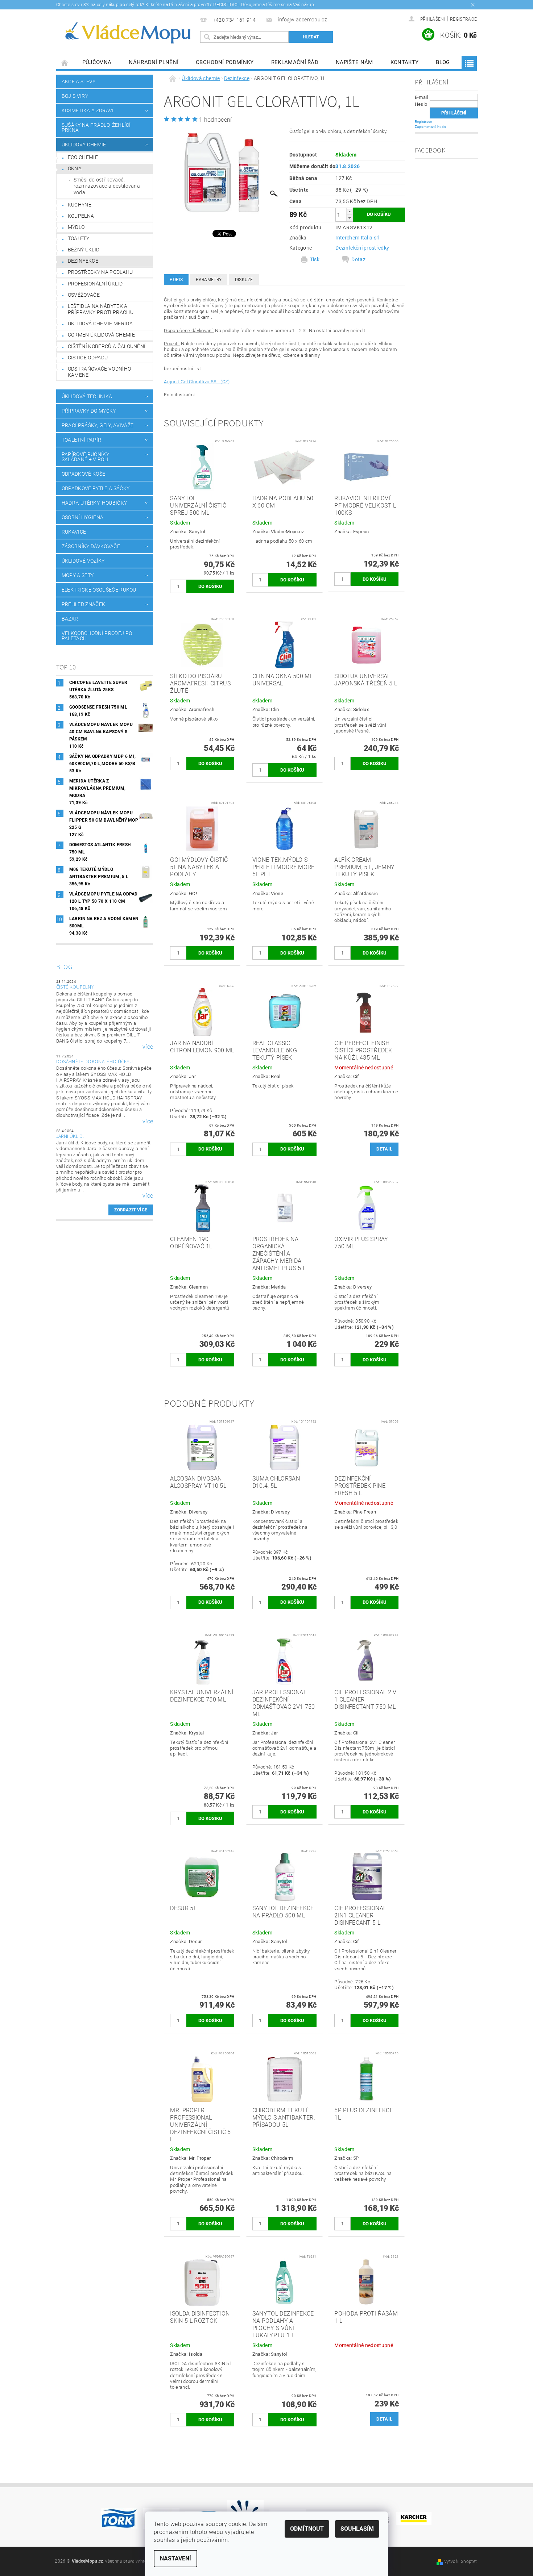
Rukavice (74, 532)
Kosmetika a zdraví (88, 110)
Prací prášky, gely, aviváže (98, 425)
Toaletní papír (81, 440)
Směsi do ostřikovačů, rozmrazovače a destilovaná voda (107, 186)
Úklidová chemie (84, 145)
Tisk (315, 259)
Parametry (209, 280)
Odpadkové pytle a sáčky (96, 488)
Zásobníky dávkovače (91, 546)
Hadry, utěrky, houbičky (94, 503)
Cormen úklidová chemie (101, 335)
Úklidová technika (87, 396)
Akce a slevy (79, 82)
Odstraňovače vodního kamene (99, 372)
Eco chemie (83, 157)
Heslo (421, 104)
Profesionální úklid (95, 284)
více (148, 1047)
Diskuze (244, 280)
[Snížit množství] (350, 218)
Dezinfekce (83, 261)
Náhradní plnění (154, 62)
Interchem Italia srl (357, 238)
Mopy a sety (78, 575)
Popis (176, 280)
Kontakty (405, 62)
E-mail (422, 97)
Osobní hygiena (82, 517)
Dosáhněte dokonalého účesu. (95, 1062)
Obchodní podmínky (225, 62)
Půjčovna (97, 62)
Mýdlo (76, 227)
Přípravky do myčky (89, 411)
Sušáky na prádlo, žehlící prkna (96, 128)
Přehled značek (83, 604)
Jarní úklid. (70, 1136)
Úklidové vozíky (83, 561)
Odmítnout (307, 2529)
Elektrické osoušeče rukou (99, 590)
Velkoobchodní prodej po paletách (97, 636)
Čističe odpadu (88, 358)
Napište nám (354, 62)
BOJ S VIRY (75, 96)
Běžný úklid (84, 250)
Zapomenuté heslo (431, 127)
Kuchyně (80, 205)
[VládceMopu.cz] (127, 33)
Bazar (70, 619)
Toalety (78, 238)
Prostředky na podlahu (100, 272)
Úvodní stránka (65, 62)
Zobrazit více (131, 1210)
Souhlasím (357, 2529)
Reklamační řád (295, 62)
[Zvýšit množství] (350, 211)
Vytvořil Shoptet (460, 2562)
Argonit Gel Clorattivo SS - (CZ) (197, 382)
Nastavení (175, 2558)
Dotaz (358, 259)
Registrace (463, 19)
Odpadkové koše (83, 474)
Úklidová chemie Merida (100, 323)
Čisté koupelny (75, 987)
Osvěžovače (84, 295)
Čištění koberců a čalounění (107, 346)
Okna (75, 168)
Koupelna (81, 216)
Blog (443, 62)
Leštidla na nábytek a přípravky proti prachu (101, 309)
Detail (384, 1149)
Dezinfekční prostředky (362, 248)
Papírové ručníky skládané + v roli (85, 457)
